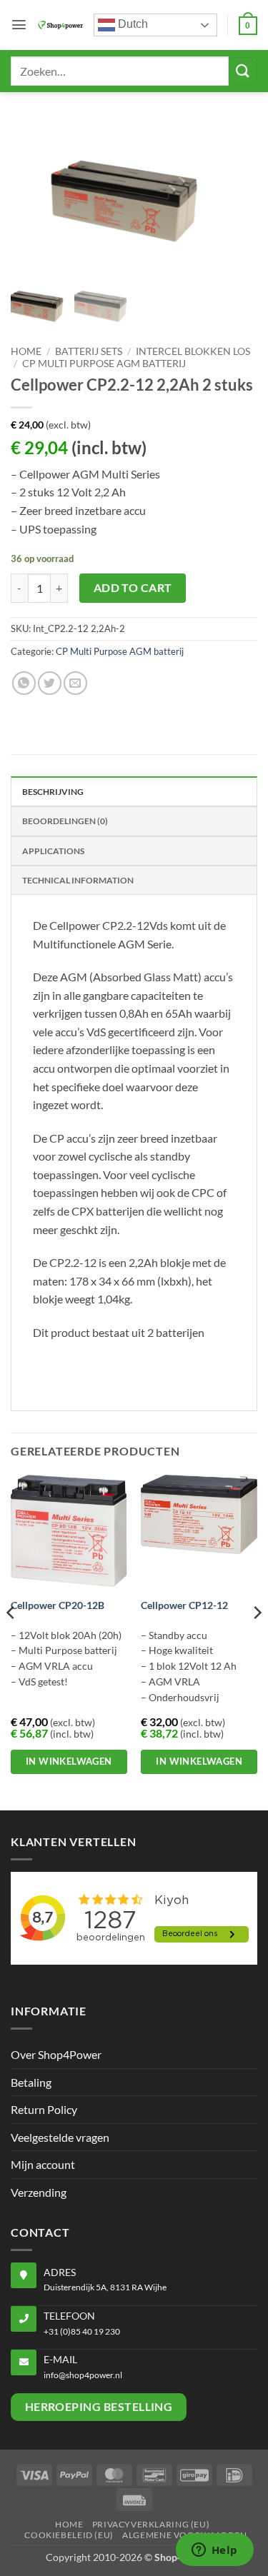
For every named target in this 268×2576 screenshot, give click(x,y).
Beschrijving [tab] (53, 792)
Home (26, 351)
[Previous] (11, 1641)
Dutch (131, 24)
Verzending (39, 2192)
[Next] (257, 1641)
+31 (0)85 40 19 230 (82, 2331)
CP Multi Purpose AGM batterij (104, 364)
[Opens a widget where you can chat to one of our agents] (214, 2551)
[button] (19, 25)
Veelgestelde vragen (60, 2137)
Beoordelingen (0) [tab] (65, 821)
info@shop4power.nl (83, 2375)
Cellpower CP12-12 (184, 1605)
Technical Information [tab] (78, 880)
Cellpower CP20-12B (58, 1605)
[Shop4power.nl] (60, 25)
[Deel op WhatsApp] (24, 683)
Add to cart (133, 588)
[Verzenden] (243, 71)
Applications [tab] (53, 851)
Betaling (31, 2082)
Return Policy (44, 2109)
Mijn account (43, 2164)
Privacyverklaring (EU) (151, 2524)
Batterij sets (89, 351)
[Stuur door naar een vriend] (75, 683)
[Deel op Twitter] (50, 683)
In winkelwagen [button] (69, 1761)
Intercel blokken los (193, 351)
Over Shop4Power (56, 2054)
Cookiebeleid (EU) (69, 2535)
